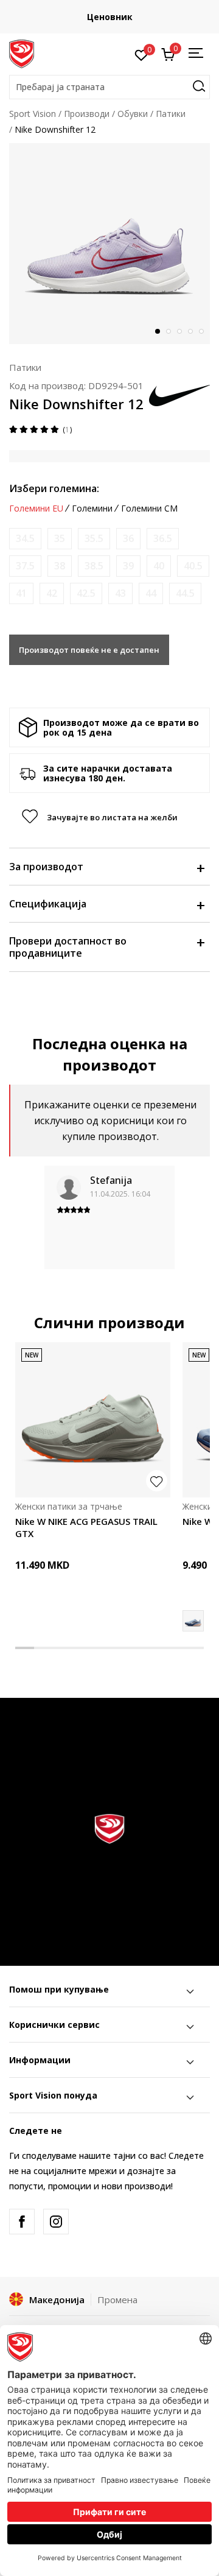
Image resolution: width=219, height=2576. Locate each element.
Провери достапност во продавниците (68, 947)
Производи (87, 114)
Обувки (133, 114)
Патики (171, 114)
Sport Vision (33, 114)
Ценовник (110, 17)
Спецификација (48, 904)
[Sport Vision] (22, 53)
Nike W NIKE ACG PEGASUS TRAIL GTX (86, 1527)
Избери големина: (54, 488)
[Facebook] (22, 2222)
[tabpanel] (109, 244)
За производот (46, 867)
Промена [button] (117, 2300)
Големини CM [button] (149, 509)
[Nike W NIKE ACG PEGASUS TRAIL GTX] (93, 1420)
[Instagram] (56, 2222)
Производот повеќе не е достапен (89, 650)
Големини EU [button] (36, 509)
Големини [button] (92, 509)
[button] (109, 87)
